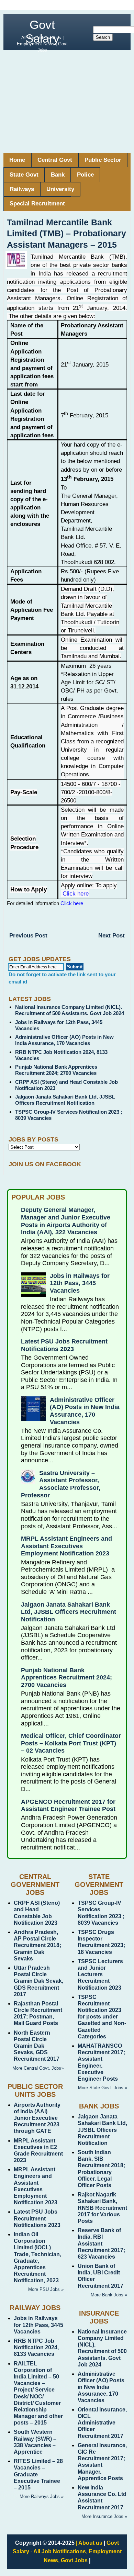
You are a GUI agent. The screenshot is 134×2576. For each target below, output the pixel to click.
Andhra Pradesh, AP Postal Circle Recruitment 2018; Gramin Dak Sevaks (37, 1945)
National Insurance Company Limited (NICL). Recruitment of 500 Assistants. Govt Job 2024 (70, 1010)
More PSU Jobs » (46, 2289)
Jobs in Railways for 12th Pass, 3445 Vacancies (80, 1283)
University (60, 189)
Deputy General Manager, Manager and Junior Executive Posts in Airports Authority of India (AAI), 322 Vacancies (66, 1221)
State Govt (24, 175)
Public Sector (103, 160)
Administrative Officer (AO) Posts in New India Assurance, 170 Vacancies (64, 1040)
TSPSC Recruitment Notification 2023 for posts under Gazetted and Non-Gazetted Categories (102, 2017)
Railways (22, 189)
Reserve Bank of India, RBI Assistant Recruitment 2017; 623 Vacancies (101, 2243)
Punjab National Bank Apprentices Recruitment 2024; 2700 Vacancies (56, 1070)
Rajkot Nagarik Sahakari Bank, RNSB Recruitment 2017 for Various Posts (102, 2208)
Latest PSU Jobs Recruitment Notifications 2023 (64, 1345)
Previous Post (28, 936)
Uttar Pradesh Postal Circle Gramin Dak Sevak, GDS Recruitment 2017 (38, 1981)
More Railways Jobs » (42, 2496)
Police (85, 175)
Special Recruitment (37, 204)
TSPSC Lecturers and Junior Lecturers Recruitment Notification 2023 (100, 1975)
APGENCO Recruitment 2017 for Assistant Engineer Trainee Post (68, 1806)
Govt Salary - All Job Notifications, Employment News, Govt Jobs (67, 2552)
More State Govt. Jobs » (103, 2088)
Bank (58, 175)
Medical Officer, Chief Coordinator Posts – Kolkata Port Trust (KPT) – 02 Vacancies (71, 1743)
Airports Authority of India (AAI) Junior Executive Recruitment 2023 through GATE (37, 2118)
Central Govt (55, 160)
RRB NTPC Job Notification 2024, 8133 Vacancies (36, 2347)
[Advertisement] (67, 101)
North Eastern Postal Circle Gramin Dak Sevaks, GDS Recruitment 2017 (37, 2046)
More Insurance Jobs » (104, 2516)
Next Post (111, 936)
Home (17, 160)
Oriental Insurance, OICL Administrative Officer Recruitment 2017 (102, 2423)
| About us (89, 2543)
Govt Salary (42, 31)
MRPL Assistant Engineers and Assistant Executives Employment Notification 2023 (66, 1546)
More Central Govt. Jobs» (38, 2068)
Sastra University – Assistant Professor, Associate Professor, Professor (61, 1484)
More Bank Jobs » (109, 2295)
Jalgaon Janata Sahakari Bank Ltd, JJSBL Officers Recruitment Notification (65, 1100)
